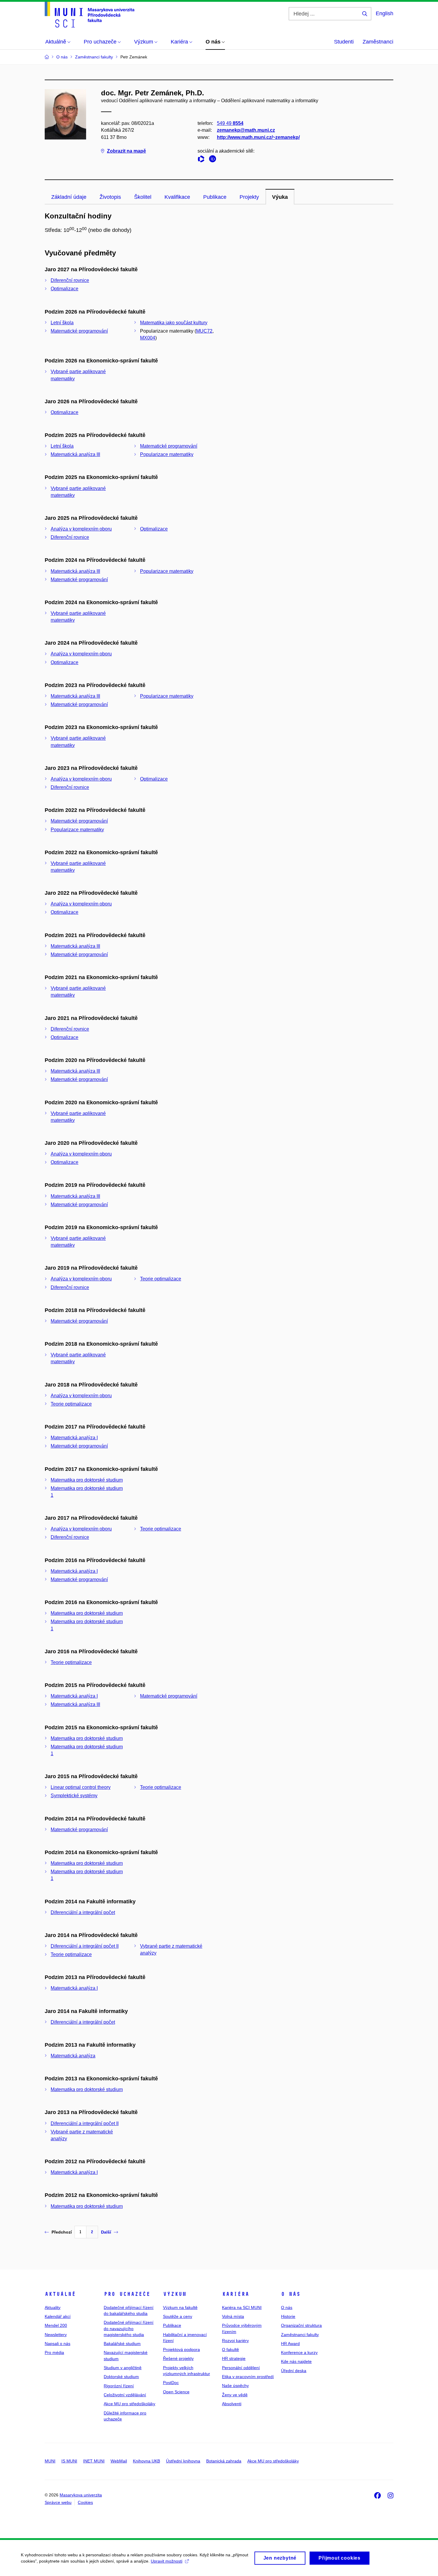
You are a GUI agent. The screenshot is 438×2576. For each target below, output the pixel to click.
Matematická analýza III (75, 454)
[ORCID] (214, 160)
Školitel (143, 197)
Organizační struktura (301, 2325)
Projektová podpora (181, 2349)
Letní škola (62, 323)
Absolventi (232, 2404)
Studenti (344, 42)
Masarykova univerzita (81, 2495)
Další (106, 2232)
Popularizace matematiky (167, 454)
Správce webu (58, 2502)
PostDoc (171, 2383)
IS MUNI (69, 2461)
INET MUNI (94, 2461)
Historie (288, 2316)
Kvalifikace (177, 197)
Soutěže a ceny (178, 2316)
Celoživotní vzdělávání (125, 2395)
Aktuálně (60, 2294)
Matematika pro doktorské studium (87, 1480)
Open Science (176, 2392)
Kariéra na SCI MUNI (242, 2307)
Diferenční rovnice (70, 280)
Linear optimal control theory (81, 1787)
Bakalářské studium (122, 2344)
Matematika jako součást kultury (174, 323)
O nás (291, 2294)
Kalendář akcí (58, 2316)
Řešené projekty (178, 2358)
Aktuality (53, 2307)
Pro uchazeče (127, 2294)
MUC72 (204, 331)
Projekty (249, 197)
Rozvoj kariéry (235, 2341)
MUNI (50, 2461)
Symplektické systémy (74, 1796)
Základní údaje (69, 197)
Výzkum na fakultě (180, 2307)
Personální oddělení (241, 2368)
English (385, 13)
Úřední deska (294, 2371)
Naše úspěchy (235, 2386)
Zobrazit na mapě (126, 151)
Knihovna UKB (146, 2461)
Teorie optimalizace (161, 1279)
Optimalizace (65, 289)
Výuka (280, 197)
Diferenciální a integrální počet (83, 1912)
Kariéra (236, 2294)
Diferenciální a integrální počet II (85, 1946)
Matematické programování (79, 331)
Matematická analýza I (74, 1438)
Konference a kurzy (299, 2352)
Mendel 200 (56, 2325)
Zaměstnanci (378, 42)
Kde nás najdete (296, 2361)
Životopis (110, 197)
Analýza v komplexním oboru (81, 529)
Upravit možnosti (167, 2561)
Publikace (215, 197)
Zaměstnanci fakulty (300, 2335)
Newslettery (56, 2335)
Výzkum (175, 2294)
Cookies (85, 2502)
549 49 (230, 123)
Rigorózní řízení (119, 2386)
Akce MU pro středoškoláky (129, 2404)
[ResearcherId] (203, 160)
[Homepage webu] (90, 15)
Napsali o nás (58, 2344)
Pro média (54, 2352)
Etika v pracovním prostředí (248, 2377)
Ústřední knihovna (183, 2461)
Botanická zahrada (224, 2461)
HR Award (290, 2344)
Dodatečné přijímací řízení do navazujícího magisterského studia (129, 2328)
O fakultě (230, 2349)
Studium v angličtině (123, 2368)
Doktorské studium (121, 2377)
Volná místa (233, 2316)
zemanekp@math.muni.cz (246, 130)
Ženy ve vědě (235, 2395)
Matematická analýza (73, 2056)
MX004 (148, 338)
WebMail (119, 2461)
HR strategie (234, 2358)
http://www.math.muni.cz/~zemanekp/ (258, 137)
